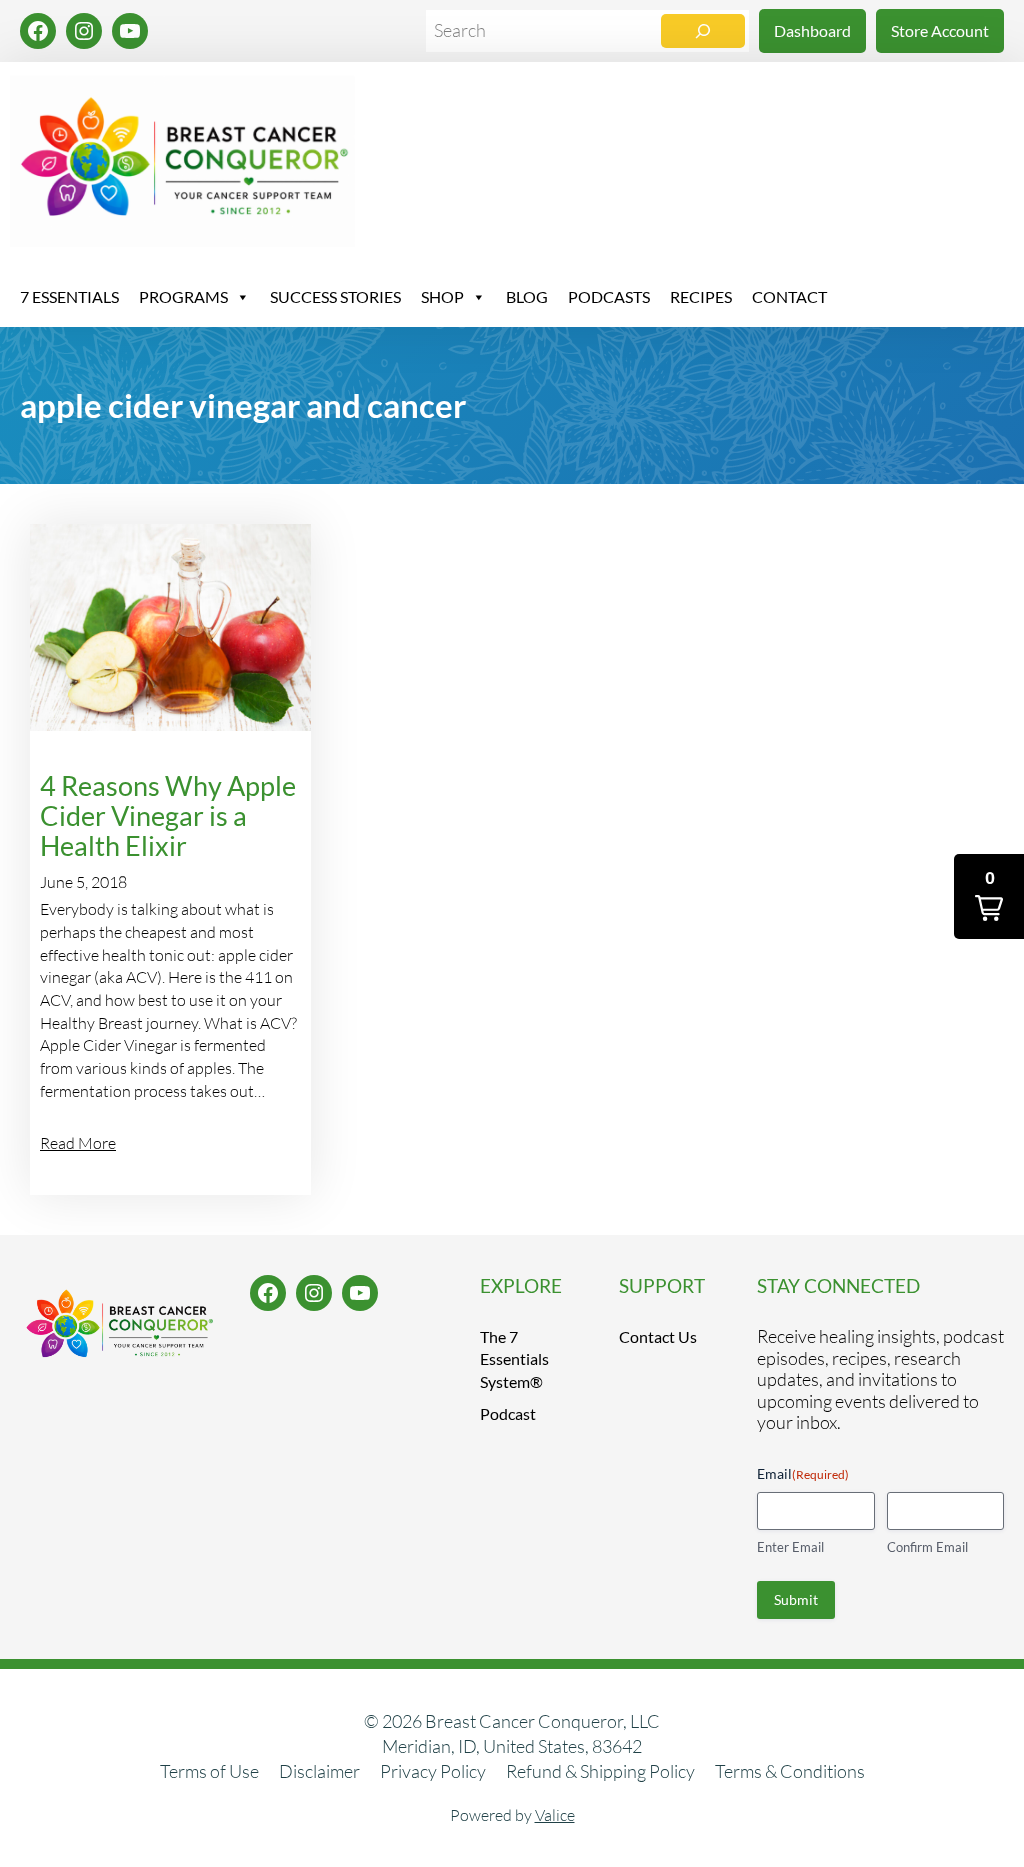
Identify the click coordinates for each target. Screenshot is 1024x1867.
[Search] (703, 31)
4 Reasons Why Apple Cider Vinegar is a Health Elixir (168, 816)
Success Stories (335, 296)
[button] (989, 896)
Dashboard (812, 30)
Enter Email (790, 1547)
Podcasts (609, 296)
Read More (78, 1143)
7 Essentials (69, 296)
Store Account (940, 30)
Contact (789, 296)
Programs (183, 296)
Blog (527, 296)
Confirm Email (927, 1547)
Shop (442, 296)
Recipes (701, 296)
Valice (555, 1815)
